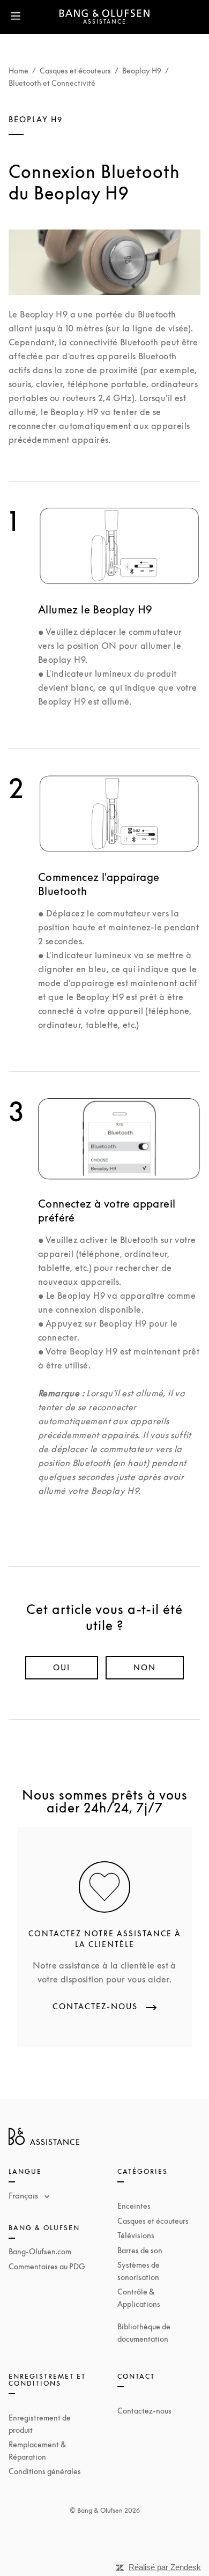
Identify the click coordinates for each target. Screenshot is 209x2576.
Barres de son (140, 2250)
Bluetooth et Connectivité (52, 83)
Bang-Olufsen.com (40, 2251)
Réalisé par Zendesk (165, 2567)
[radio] (62, 1668)
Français (24, 2195)
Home (18, 71)
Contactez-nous (144, 2411)
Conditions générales (45, 2471)
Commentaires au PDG (47, 2266)
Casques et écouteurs (75, 71)
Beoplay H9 (142, 71)
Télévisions (136, 2235)
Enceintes (134, 2206)
